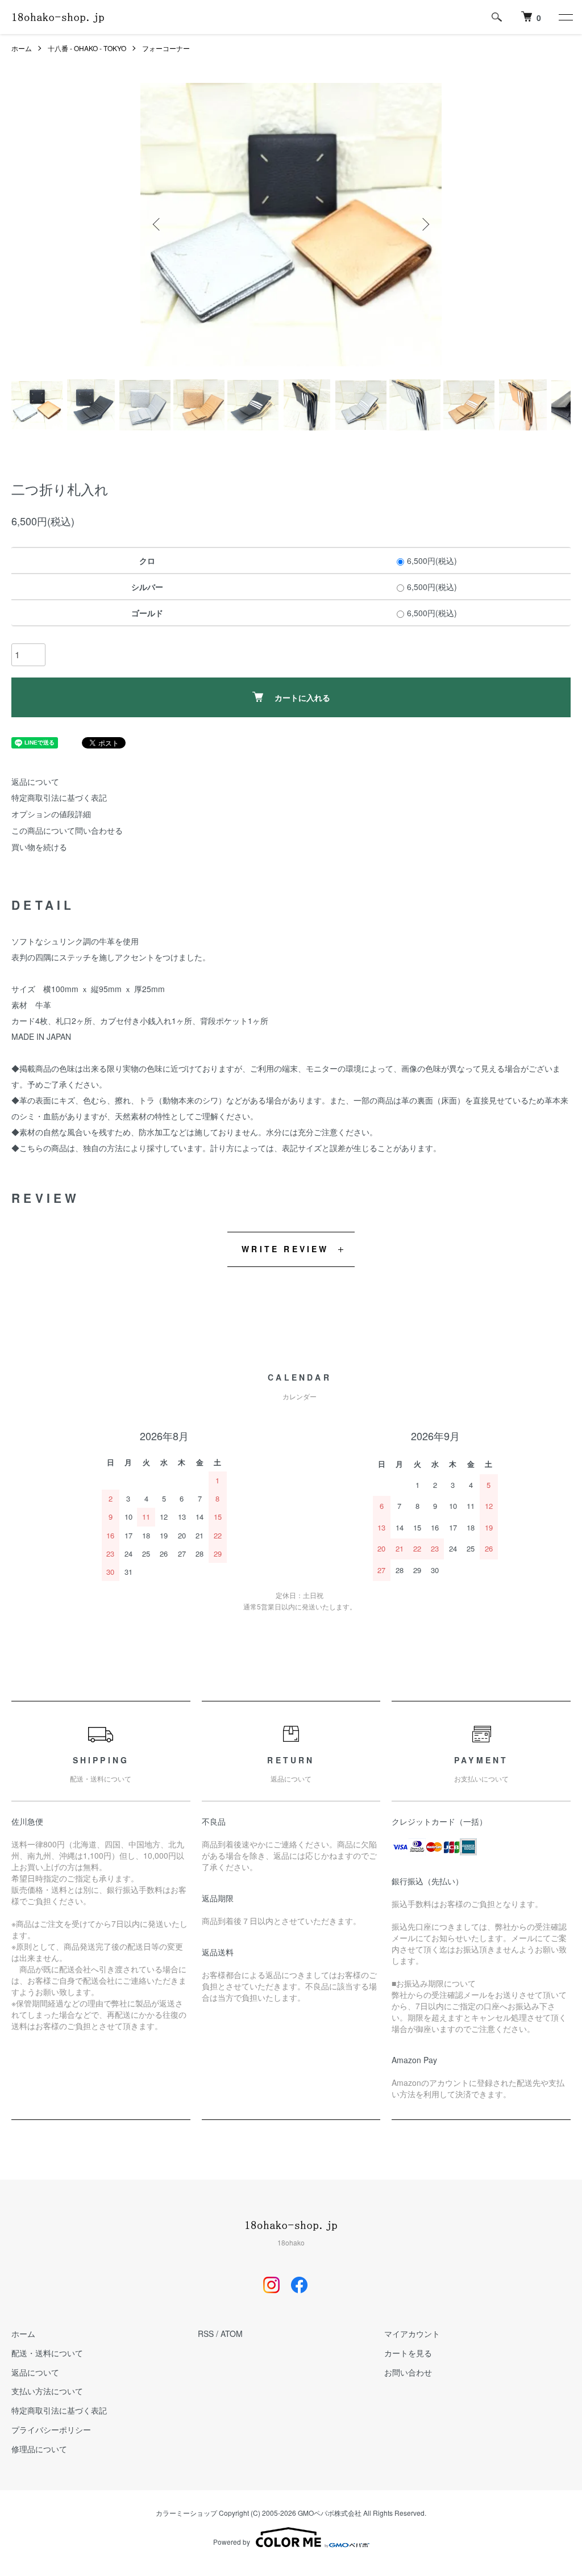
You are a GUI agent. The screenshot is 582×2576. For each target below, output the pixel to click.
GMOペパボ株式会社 (330, 2513)
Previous (157, 224)
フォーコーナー (166, 48)
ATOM (232, 2334)
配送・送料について (47, 2353)
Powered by (232, 2542)
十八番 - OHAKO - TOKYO (87, 48)
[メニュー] (565, 17)
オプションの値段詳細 (51, 814)
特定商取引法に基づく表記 (59, 797)
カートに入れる (302, 697)
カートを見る (408, 2353)
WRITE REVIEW (285, 1249)
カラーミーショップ (186, 2513)
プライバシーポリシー (51, 2429)
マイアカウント (412, 2334)
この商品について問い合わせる (67, 830)
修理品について (39, 2449)
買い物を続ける (39, 847)
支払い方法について (47, 2391)
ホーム (22, 48)
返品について (35, 781)
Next (425, 224)
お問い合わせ (408, 2372)
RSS (206, 2334)
